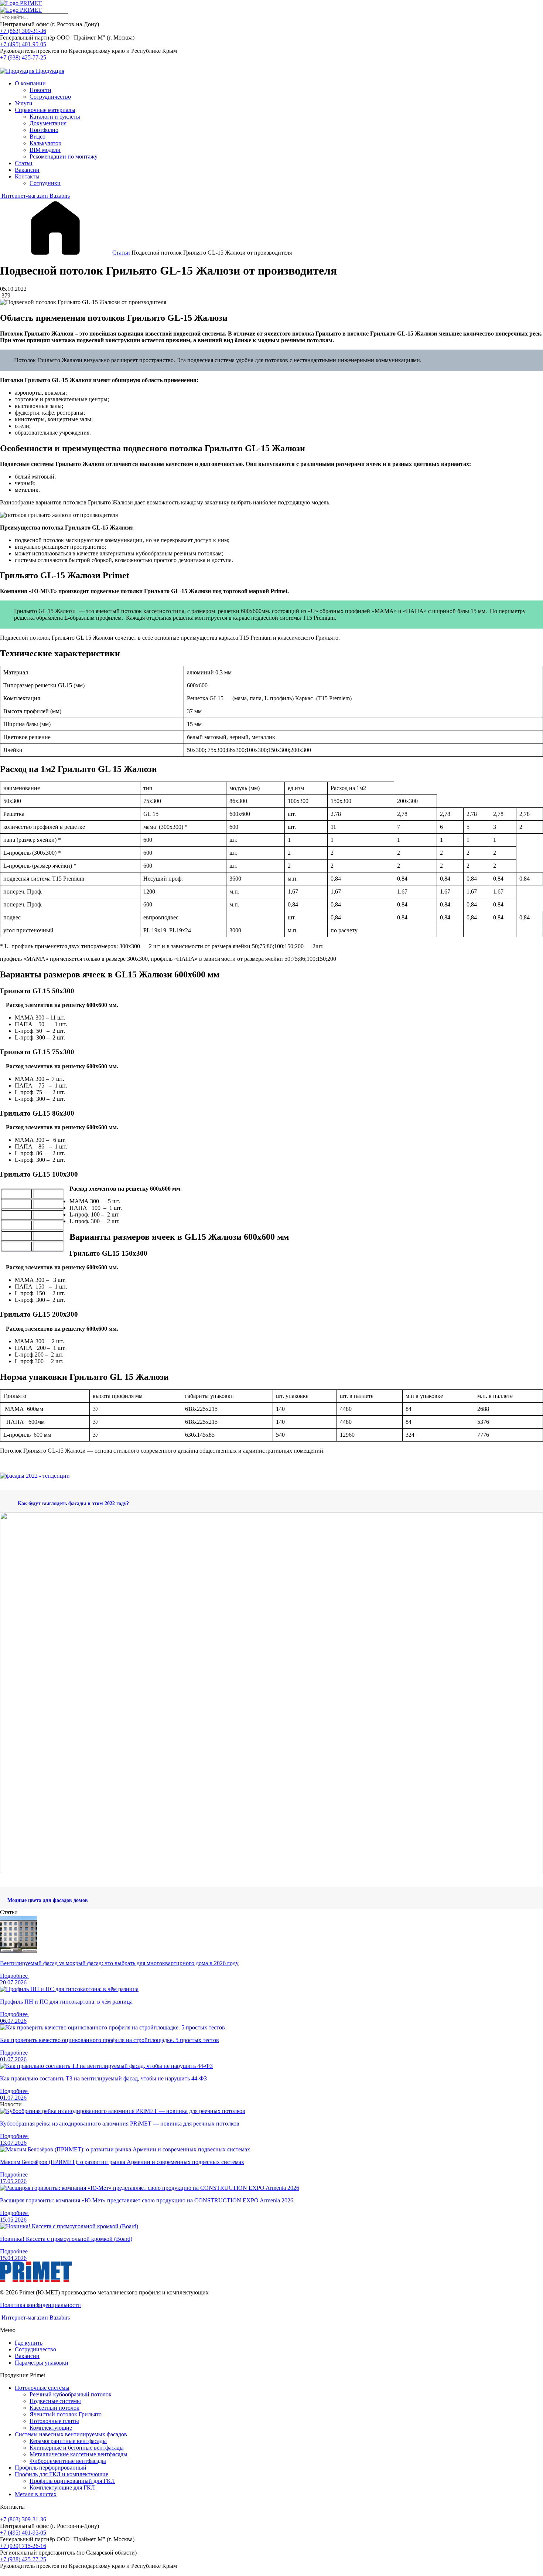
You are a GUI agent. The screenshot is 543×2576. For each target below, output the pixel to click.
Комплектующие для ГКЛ (62, 2487)
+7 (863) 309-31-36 (23, 31)
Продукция (49, 71)
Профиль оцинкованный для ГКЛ (72, 2481)
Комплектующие (51, 2428)
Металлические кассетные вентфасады (78, 2454)
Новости (40, 90)
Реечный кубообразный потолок (71, 2394)
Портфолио (44, 130)
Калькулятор (45, 143)
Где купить (29, 2343)
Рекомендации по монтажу (64, 156)
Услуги (24, 103)
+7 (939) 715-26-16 (23, 2546)
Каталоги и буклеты (55, 117)
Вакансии (27, 170)
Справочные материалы (45, 110)
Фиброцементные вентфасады (68, 2461)
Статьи (24, 163)
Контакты (27, 176)
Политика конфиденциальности (40, 2305)
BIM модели (45, 150)
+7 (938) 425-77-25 (23, 57)
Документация (48, 123)
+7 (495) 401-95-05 (23, 44)
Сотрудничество (50, 97)
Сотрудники (45, 183)
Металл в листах (36, 2494)
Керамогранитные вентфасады (68, 2441)
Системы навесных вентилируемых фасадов (71, 2434)
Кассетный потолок (54, 2408)
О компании (30, 83)
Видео (37, 137)
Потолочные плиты (54, 2421)
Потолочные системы (42, 2388)
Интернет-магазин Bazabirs (35, 196)
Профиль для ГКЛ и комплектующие (62, 2474)
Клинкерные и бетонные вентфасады (77, 2448)
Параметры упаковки (42, 2363)
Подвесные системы (55, 2401)
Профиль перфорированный (51, 2468)
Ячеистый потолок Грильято (66, 2414)
